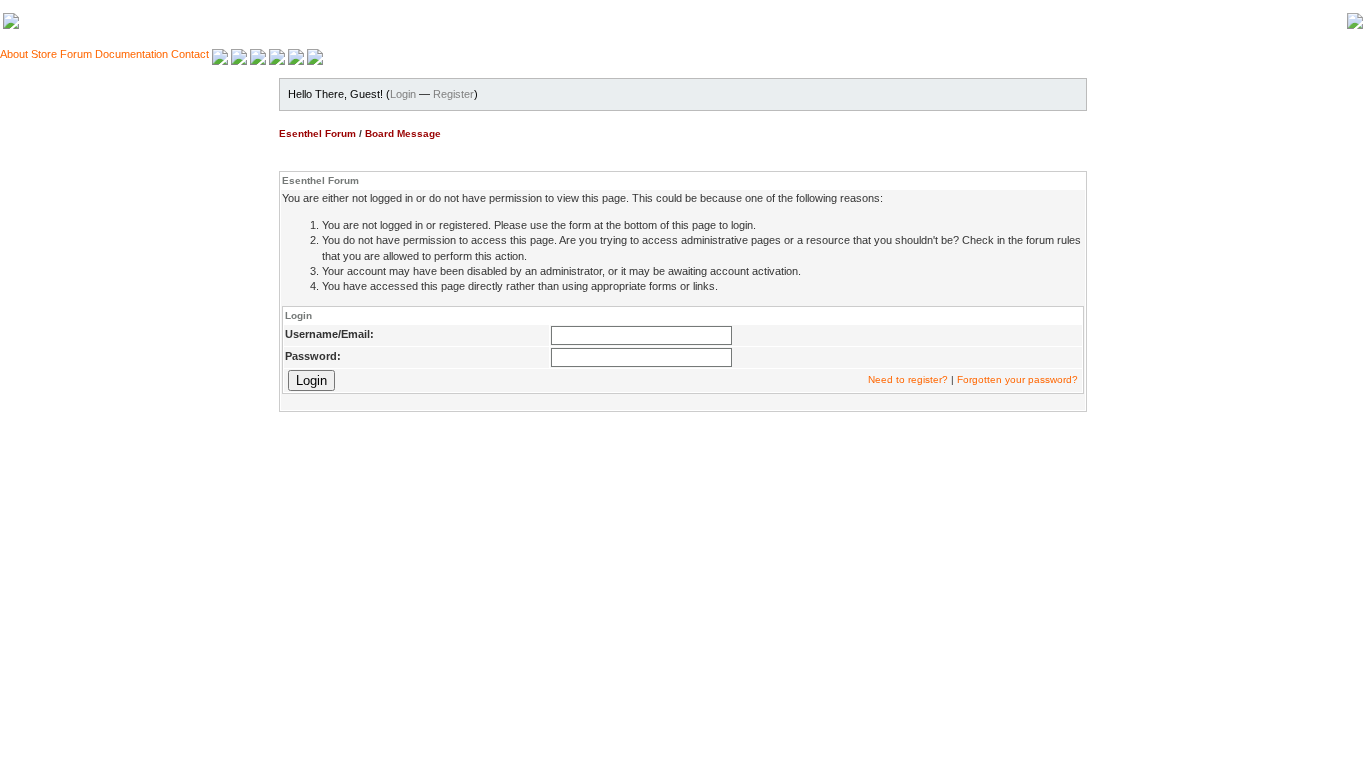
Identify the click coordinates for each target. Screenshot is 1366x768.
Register (453, 94)
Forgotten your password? (1017, 379)
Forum (76, 54)
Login (403, 94)
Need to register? (908, 379)
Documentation (131, 54)
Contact (190, 54)
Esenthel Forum (317, 133)
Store (44, 54)
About (14, 54)
